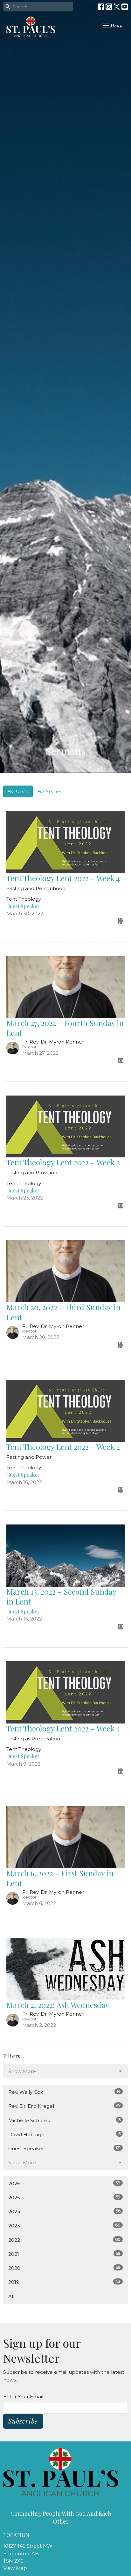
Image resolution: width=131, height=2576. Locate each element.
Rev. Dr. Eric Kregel (64, 2106)
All (11, 2296)
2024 (64, 2211)
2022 (64, 2240)
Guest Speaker (64, 2148)
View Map (15, 2568)
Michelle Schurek (64, 2120)
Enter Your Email (23, 2397)
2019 (64, 2282)
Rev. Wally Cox (64, 2092)
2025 (64, 2197)
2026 (64, 2183)
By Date (18, 791)
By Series (50, 791)
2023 (64, 2225)
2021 (64, 2254)
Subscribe (23, 2421)
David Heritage (64, 2134)
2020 (64, 2268)
